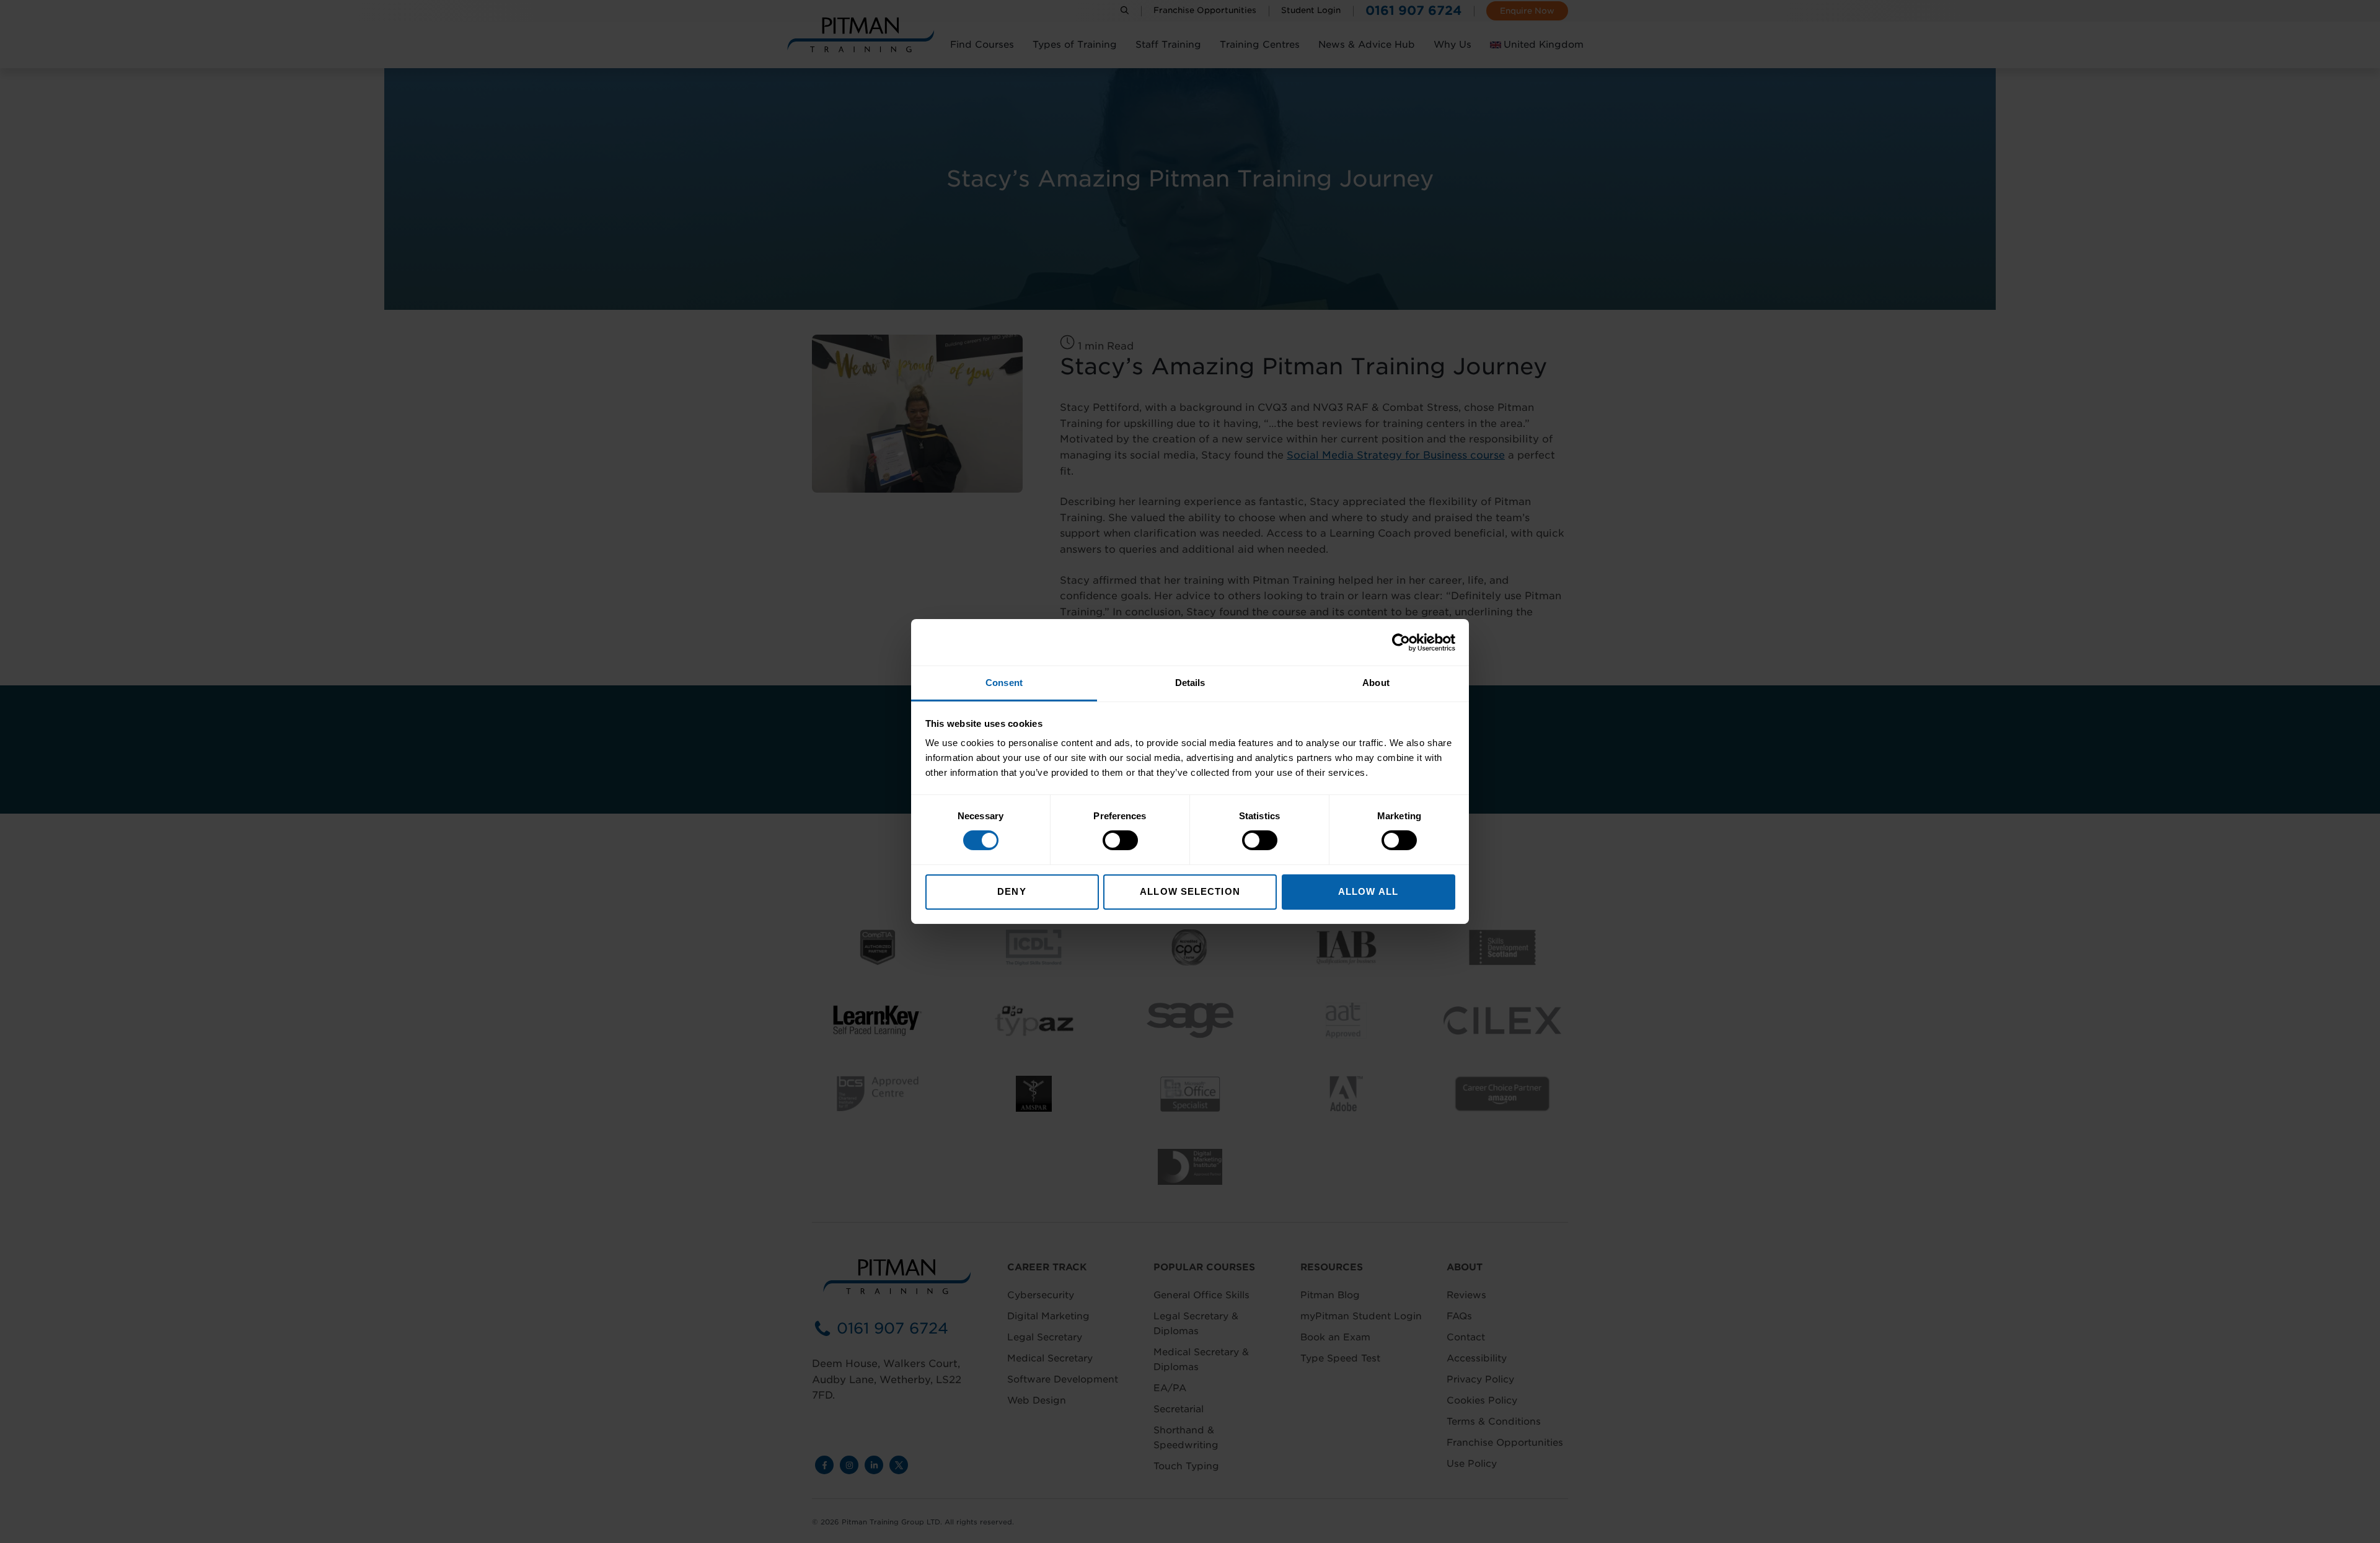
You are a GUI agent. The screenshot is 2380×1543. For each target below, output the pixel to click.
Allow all (1368, 891)
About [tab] (1376, 683)
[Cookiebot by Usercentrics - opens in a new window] (1401, 642)
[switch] (1120, 840)
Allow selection (1190, 891)
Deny (1011, 891)
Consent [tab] (1004, 683)
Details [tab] (1190, 683)
